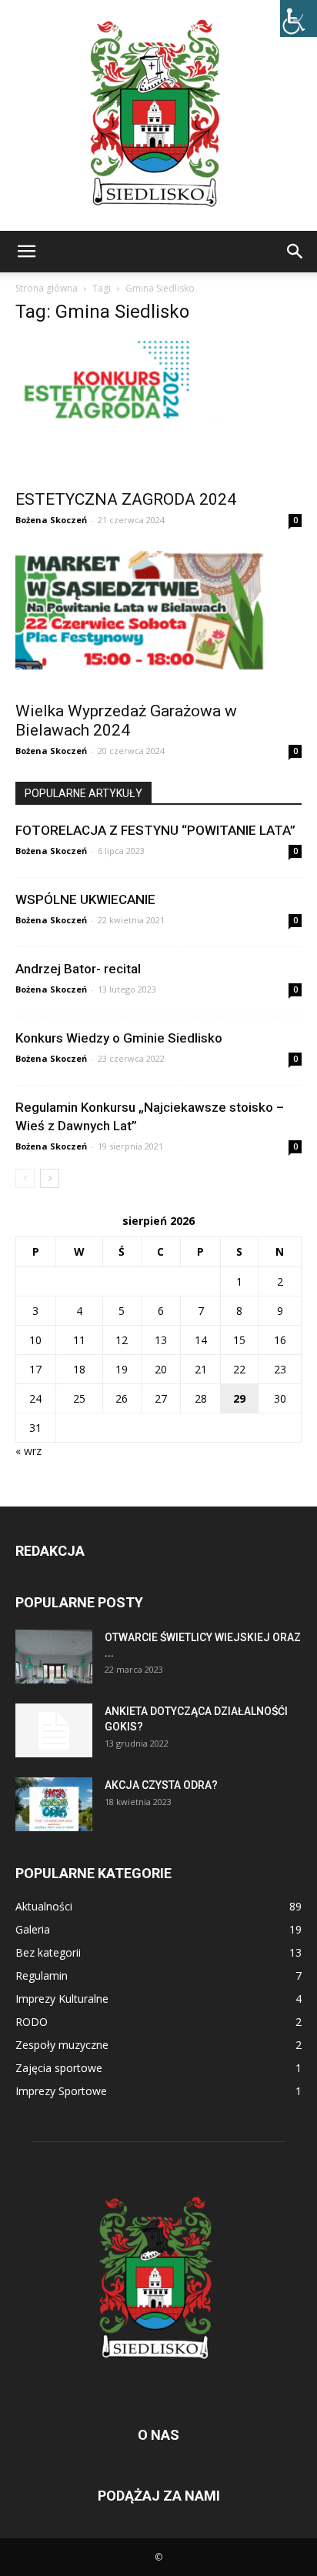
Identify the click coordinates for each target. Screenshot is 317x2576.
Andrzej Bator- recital (78, 969)
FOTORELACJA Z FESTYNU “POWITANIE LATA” (155, 830)
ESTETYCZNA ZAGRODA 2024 (126, 499)
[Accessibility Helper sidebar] (299, 18)
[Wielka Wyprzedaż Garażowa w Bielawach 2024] (158, 622)
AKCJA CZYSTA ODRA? (161, 1785)
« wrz (28, 1451)
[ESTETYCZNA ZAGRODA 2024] (158, 409)
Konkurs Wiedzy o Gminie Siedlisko (119, 1038)
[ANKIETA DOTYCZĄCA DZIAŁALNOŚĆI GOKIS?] (54, 1730)
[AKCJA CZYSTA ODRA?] (54, 1804)
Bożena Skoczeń (51, 520)
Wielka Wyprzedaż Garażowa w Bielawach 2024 (126, 721)
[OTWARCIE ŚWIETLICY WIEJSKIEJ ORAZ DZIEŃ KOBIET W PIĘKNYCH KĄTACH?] (54, 1657)
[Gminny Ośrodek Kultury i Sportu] (158, 115)
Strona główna (47, 288)
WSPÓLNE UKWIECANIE (85, 899)
